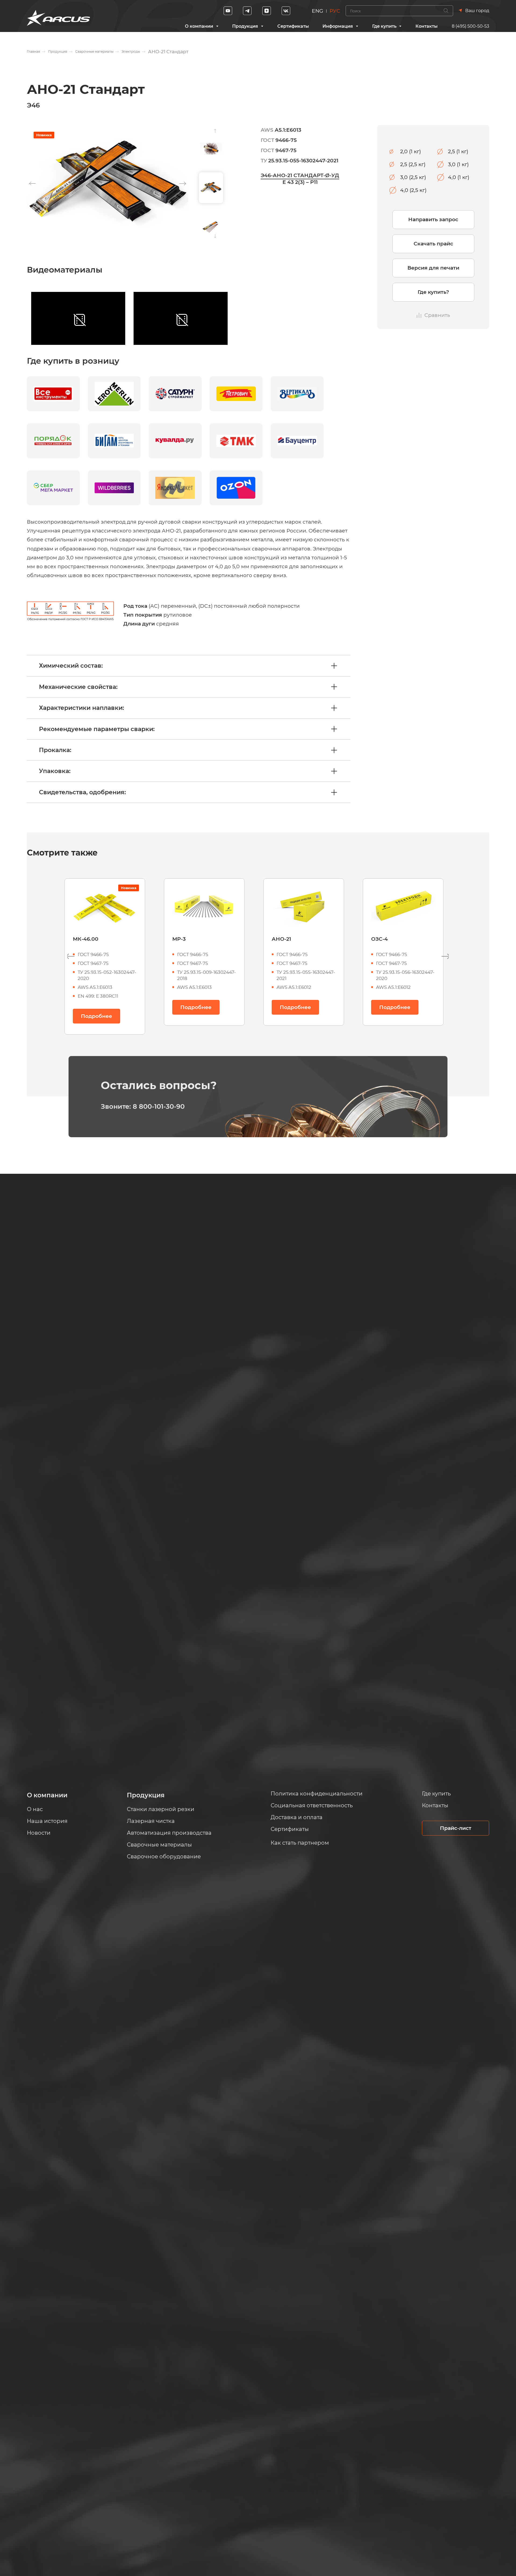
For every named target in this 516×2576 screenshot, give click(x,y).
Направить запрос (433, 219)
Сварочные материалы (94, 51)
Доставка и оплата (297, 1817)
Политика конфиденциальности (317, 1794)
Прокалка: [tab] (55, 750)
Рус (335, 11)
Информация (338, 26)
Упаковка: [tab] (55, 771)
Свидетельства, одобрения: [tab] (82, 792)
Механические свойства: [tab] (78, 687)
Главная (33, 51)
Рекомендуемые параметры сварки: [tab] (97, 729)
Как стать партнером (300, 1843)
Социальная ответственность (312, 1805)
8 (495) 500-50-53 (470, 26)
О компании (199, 26)
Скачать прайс (433, 244)
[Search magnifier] (446, 11)
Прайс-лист (456, 1828)
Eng (318, 11)
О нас (35, 1809)
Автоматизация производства (169, 1833)
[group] (107, 183)
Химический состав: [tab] (71, 666)
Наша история (47, 1821)
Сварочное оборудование (164, 1856)
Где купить (384, 26)
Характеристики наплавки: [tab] (81, 708)
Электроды (131, 51)
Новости (39, 1833)
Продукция (245, 26)
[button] (183, 184)
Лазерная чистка (151, 1821)
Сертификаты (293, 26)
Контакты (427, 26)
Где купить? (433, 292)
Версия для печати (433, 268)
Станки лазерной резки (161, 1809)
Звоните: (143, 1106)
